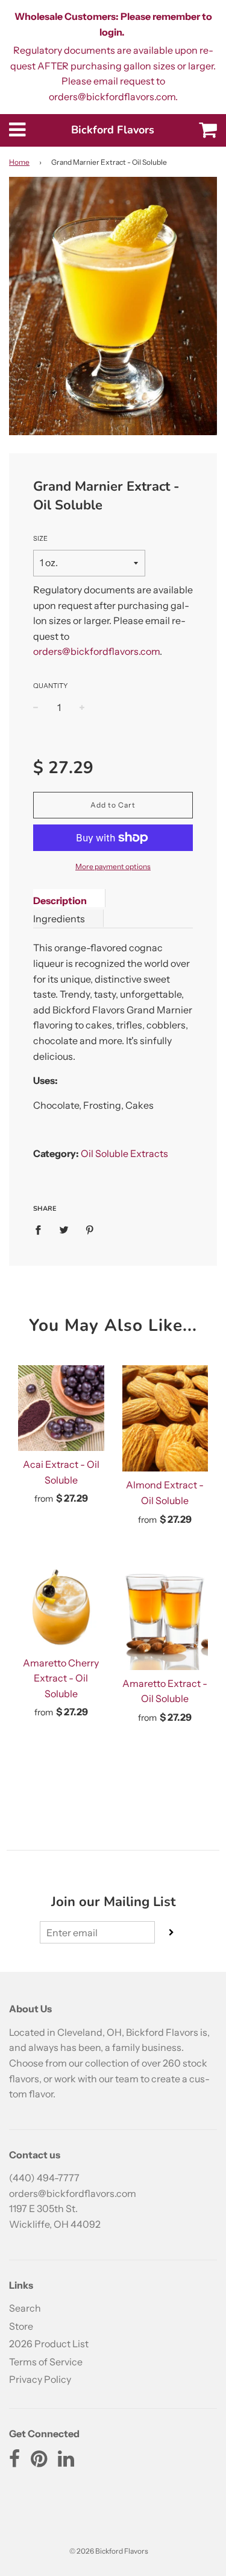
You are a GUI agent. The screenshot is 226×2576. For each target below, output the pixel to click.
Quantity (50, 686)
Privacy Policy (40, 2379)
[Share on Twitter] (64, 1229)
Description (60, 901)
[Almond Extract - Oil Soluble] (165, 1419)
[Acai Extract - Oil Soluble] (61, 1408)
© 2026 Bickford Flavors (109, 2551)
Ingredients (59, 919)
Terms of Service (46, 2362)
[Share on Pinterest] (90, 1229)
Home (19, 162)
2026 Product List (49, 2344)
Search (25, 2308)
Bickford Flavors (113, 130)
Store (21, 2326)
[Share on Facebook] (42, 1229)
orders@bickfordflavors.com (96, 651)
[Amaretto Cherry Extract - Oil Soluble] (61, 1606)
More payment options (113, 866)
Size (40, 538)
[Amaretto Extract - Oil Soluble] (165, 1617)
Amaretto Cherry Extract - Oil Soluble (61, 1678)
